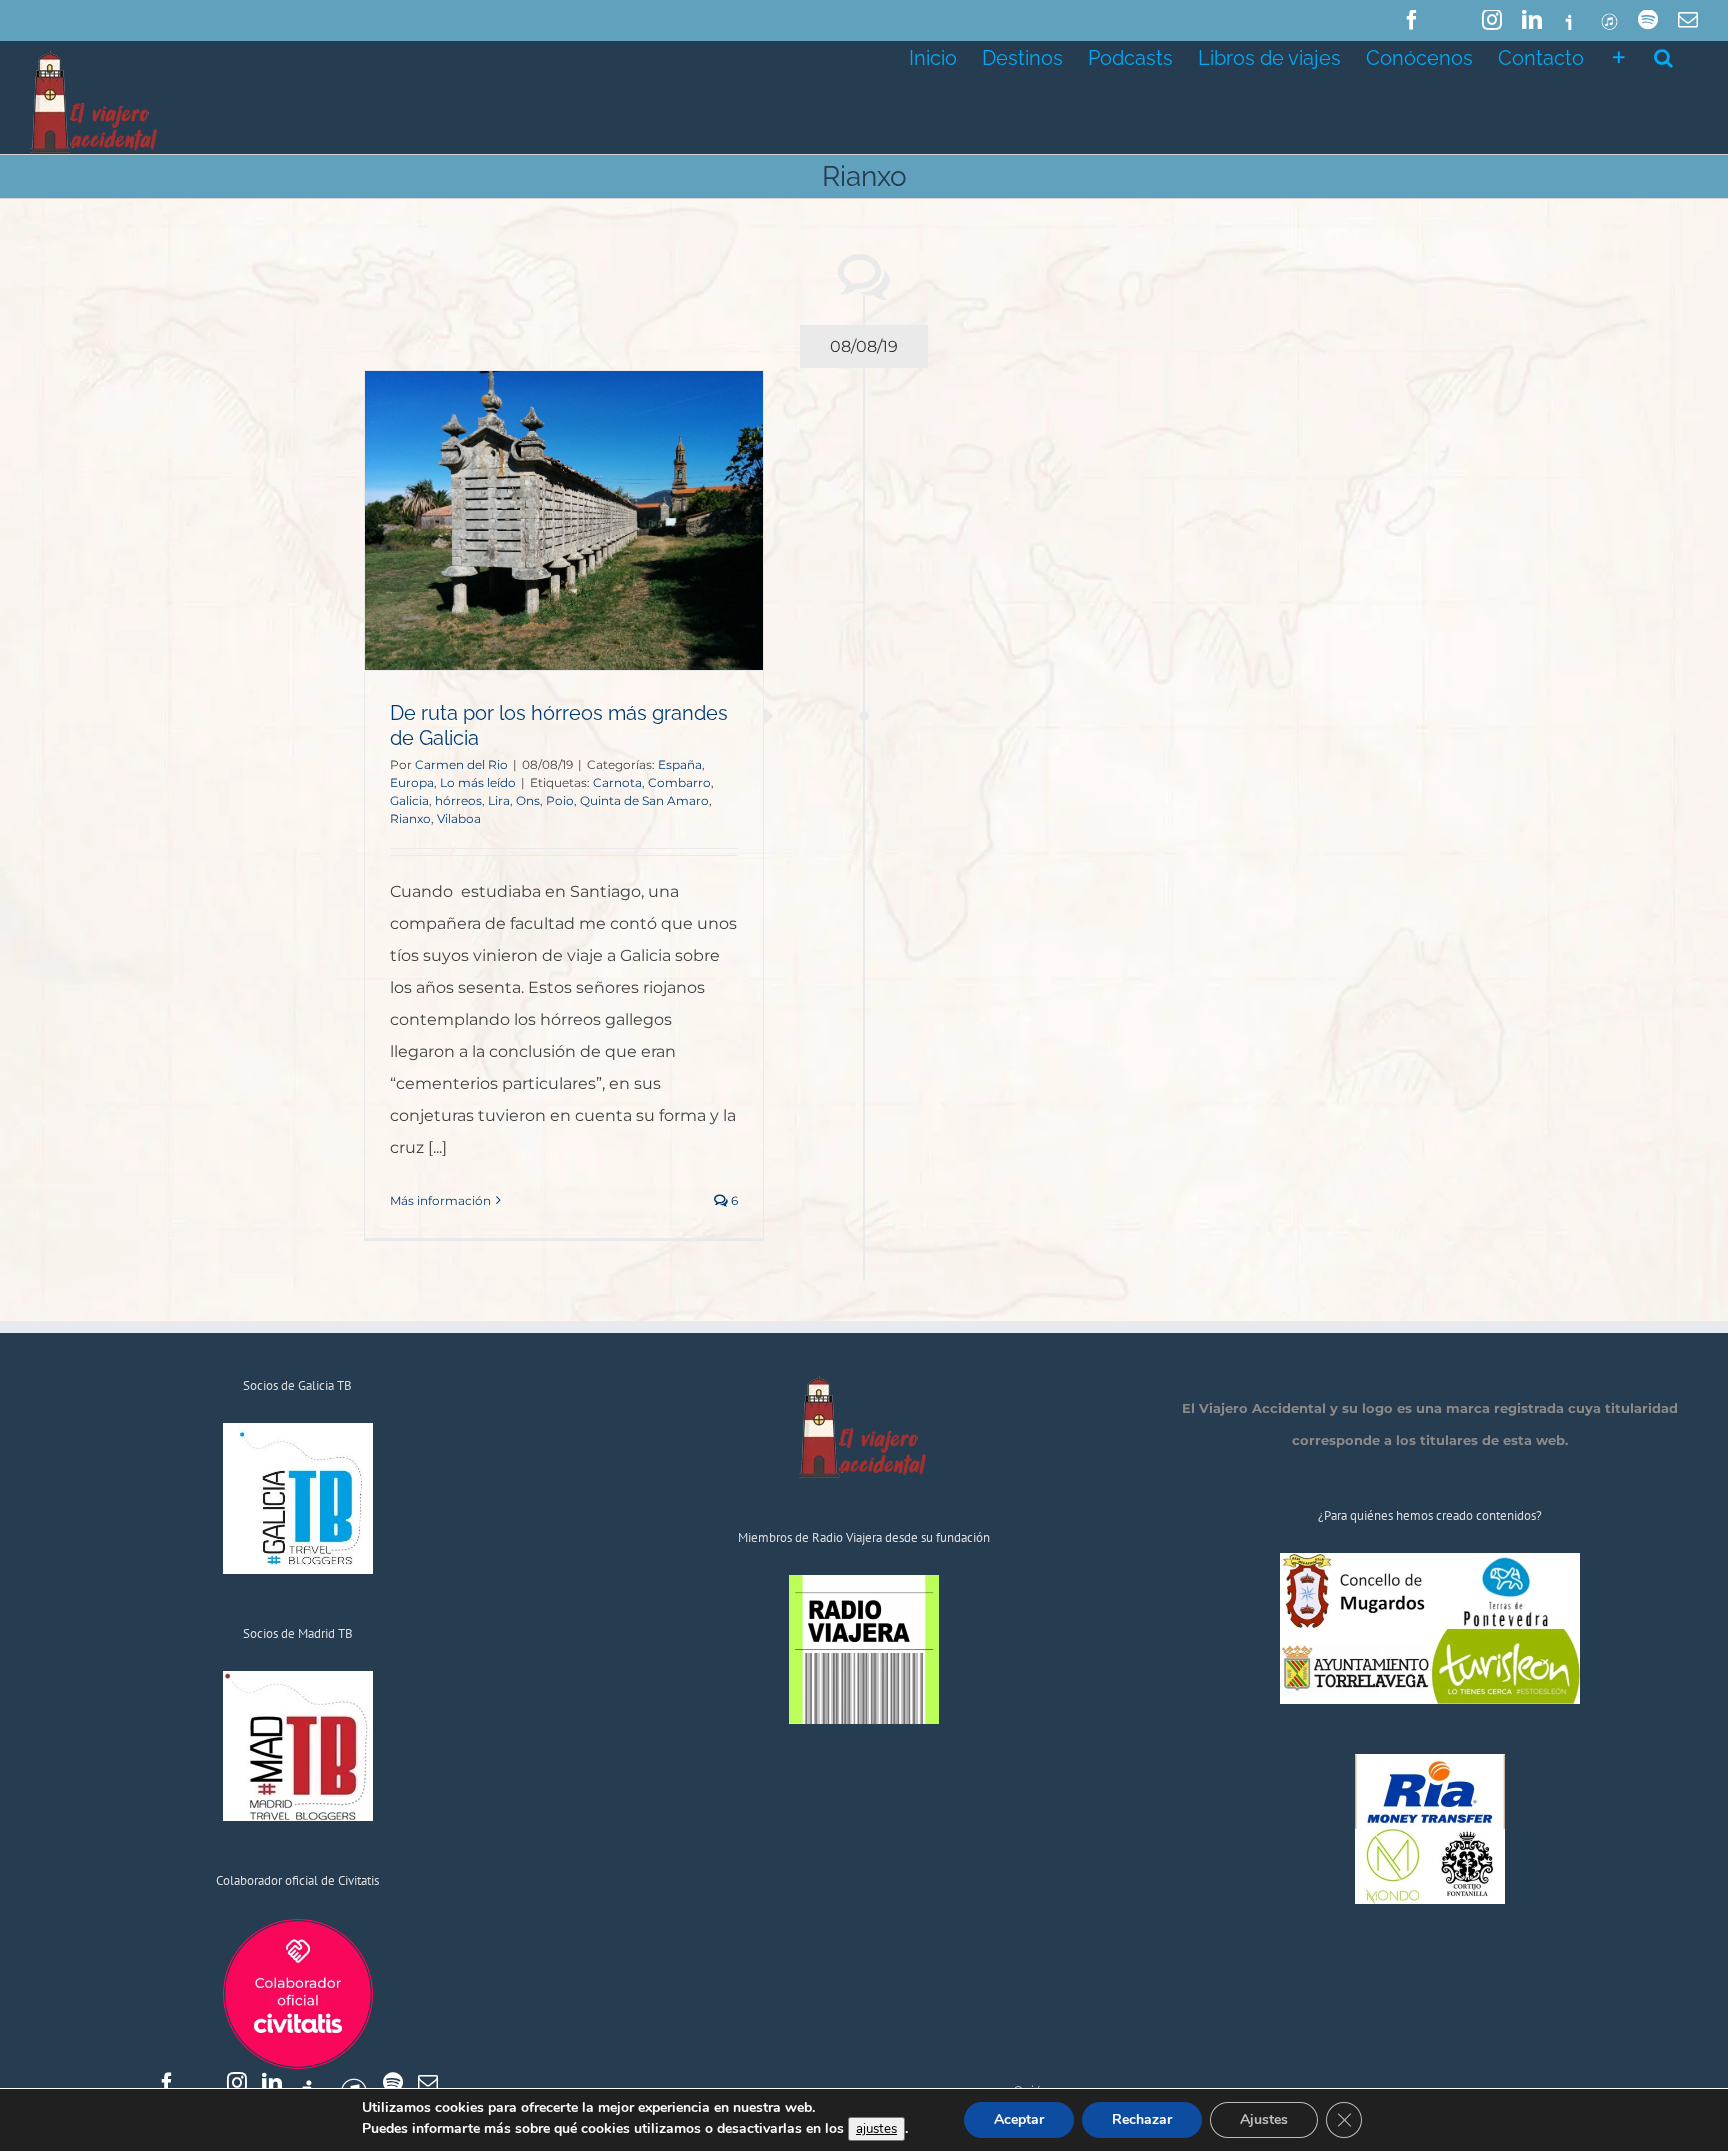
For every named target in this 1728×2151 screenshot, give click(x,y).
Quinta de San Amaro (644, 800)
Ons (528, 800)
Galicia (409, 800)
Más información (440, 1200)
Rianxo (410, 818)
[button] (1663, 56)
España (680, 764)
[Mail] (428, 2083)
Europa (412, 782)
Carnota (617, 782)
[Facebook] (167, 2083)
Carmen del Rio (461, 764)
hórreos (458, 800)
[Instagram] (237, 2083)
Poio (560, 800)
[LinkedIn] (272, 2083)
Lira (499, 800)
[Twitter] (202, 2083)
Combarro (679, 782)
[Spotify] (393, 2083)
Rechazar (1142, 2119)
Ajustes (1264, 2119)
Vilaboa (459, 818)
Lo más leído (478, 782)
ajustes (876, 2129)
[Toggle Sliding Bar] (1619, 56)
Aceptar (1019, 2119)
